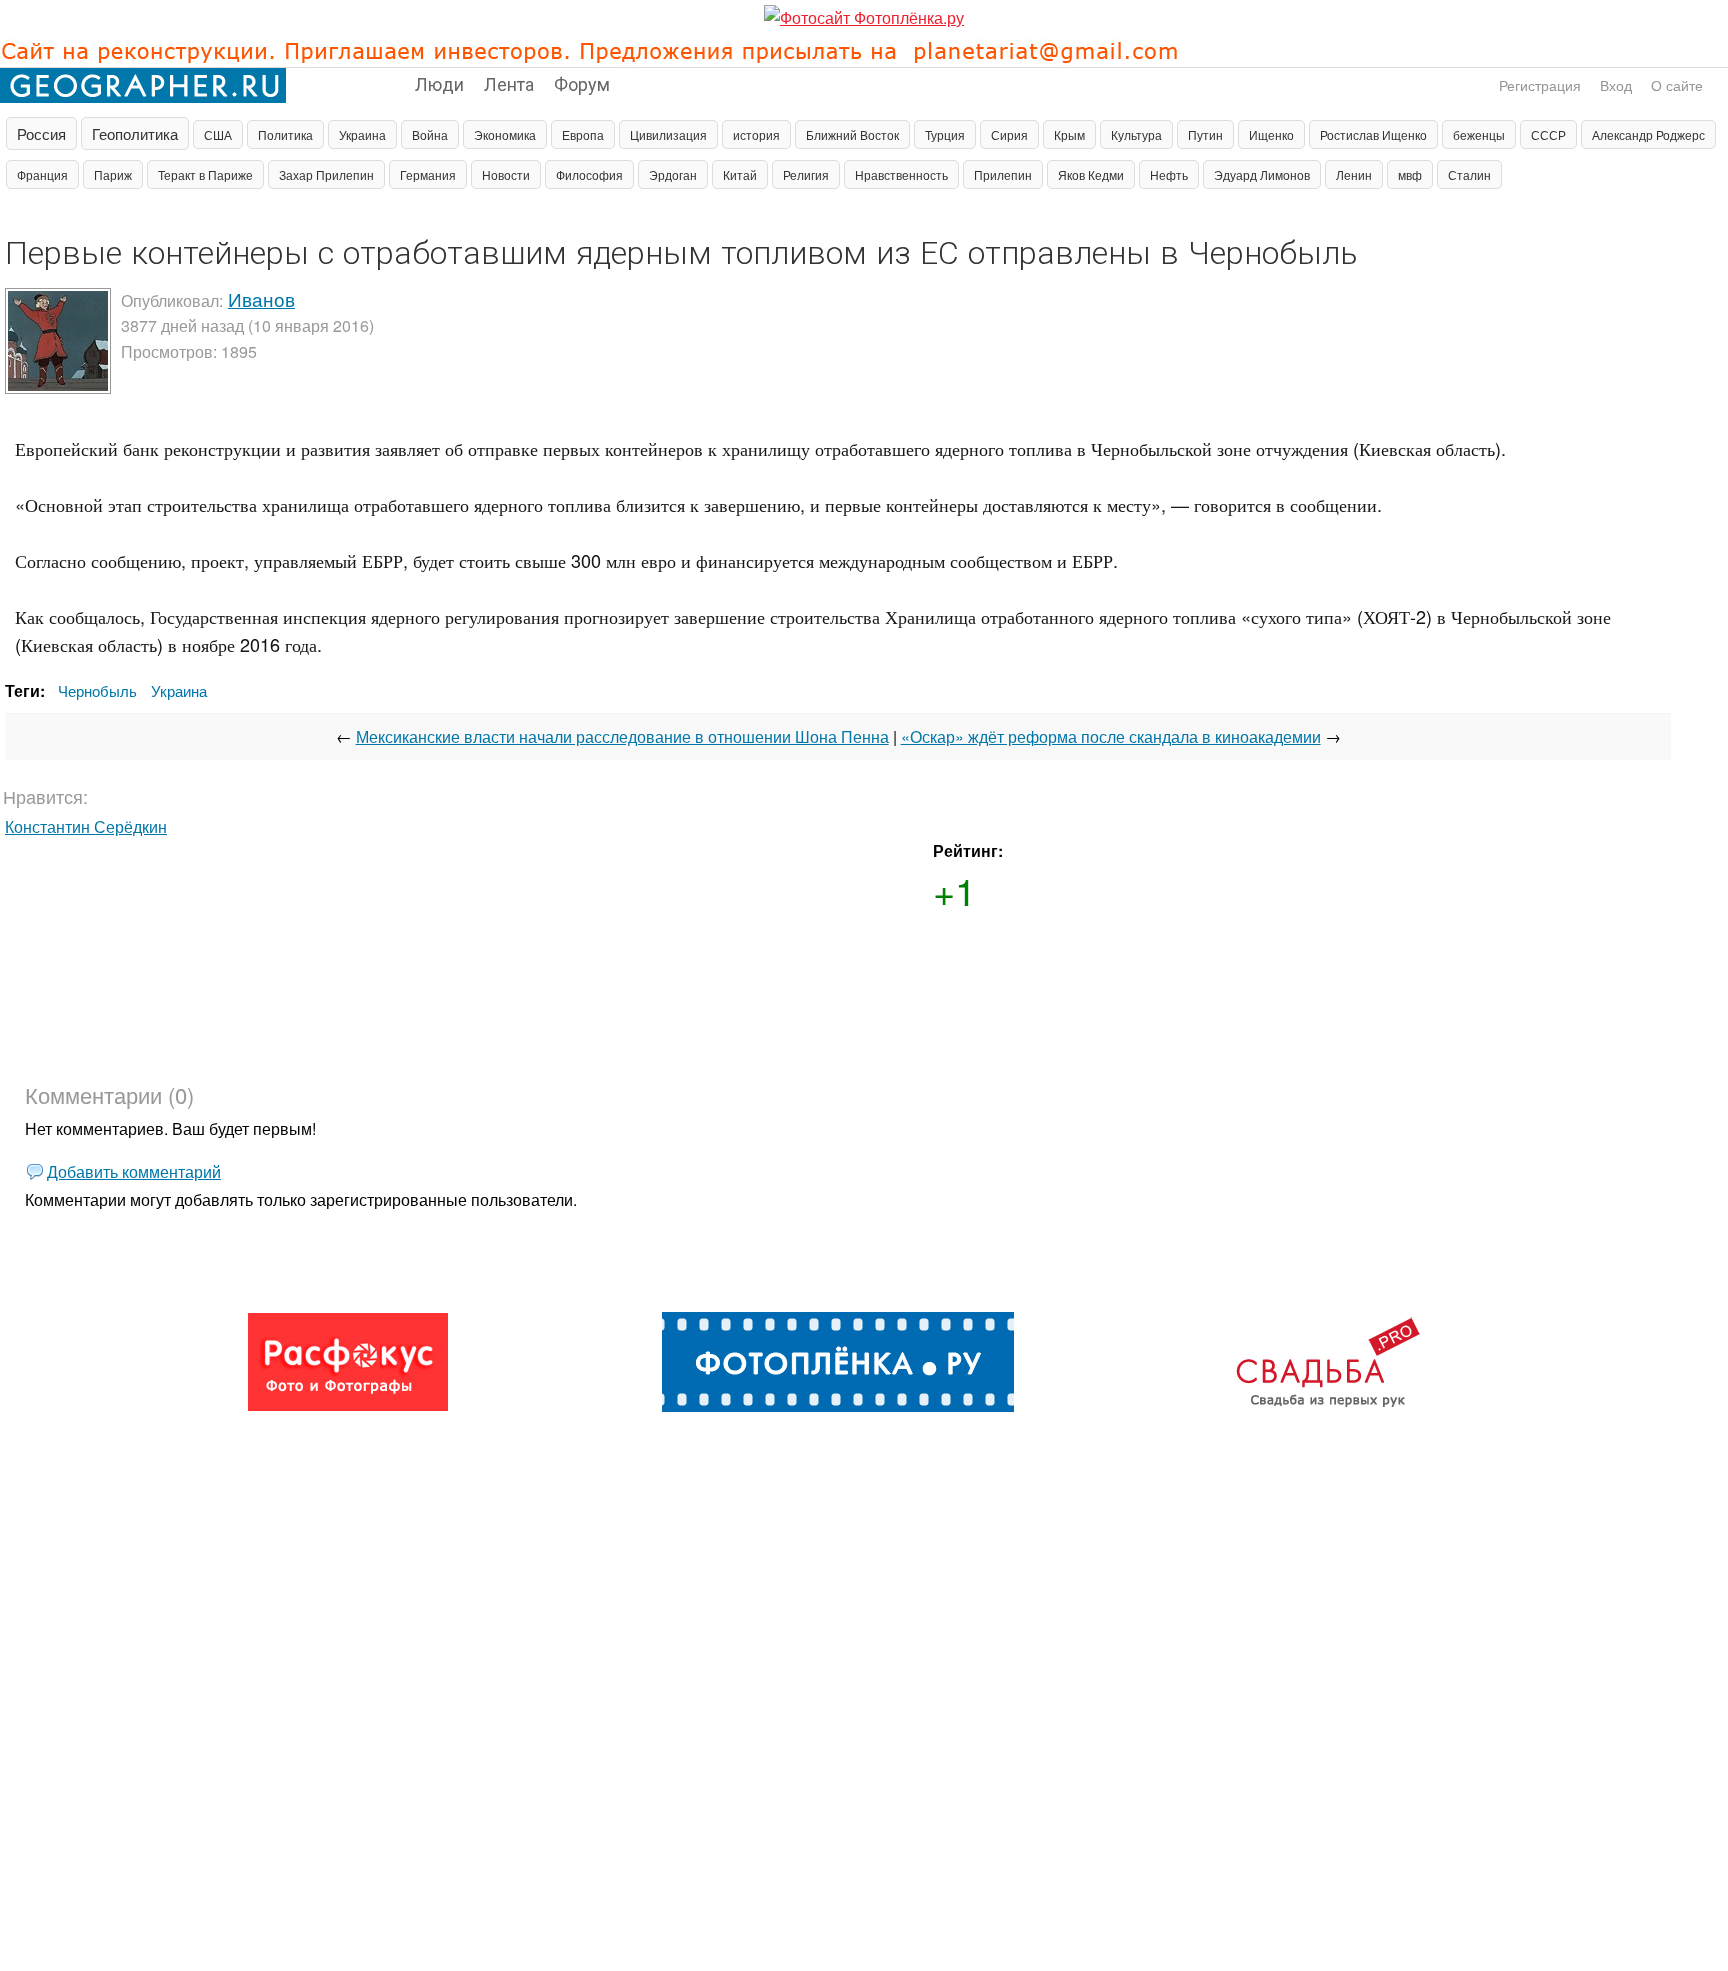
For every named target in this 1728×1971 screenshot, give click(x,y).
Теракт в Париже (205, 174)
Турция (945, 134)
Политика (285, 134)
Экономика (505, 134)
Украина (362, 134)
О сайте (1677, 85)
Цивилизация (668, 134)
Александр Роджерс (1648, 134)
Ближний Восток (852, 134)
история (756, 134)
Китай (740, 174)
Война (430, 134)
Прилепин (1003, 174)
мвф (1410, 174)
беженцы (1479, 134)
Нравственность (901, 174)
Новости (506, 174)
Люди (439, 83)
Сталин (1469, 174)
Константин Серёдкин (86, 826)
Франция (42, 174)
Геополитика (135, 133)
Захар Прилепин (326, 174)
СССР (1548, 134)
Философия (589, 174)
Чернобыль (97, 690)
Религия (806, 174)
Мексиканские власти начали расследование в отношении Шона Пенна (622, 736)
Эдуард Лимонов (1262, 174)
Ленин (1354, 174)
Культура (1136, 134)
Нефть (1169, 174)
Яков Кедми (1091, 174)
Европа (583, 134)
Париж (113, 174)
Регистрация (1540, 85)
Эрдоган (673, 174)
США (218, 134)
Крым (1069, 134)
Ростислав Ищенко (1373, 134)
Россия (41, 133)
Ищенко (1271, 134)
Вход (1616, 85)
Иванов (261, 298)
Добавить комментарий (134, 1171)
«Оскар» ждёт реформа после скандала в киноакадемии (1111, 736)
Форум (582, 83)
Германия (428, 174)
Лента (509, 83)
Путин (1205, 134)
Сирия (1009, 134)
